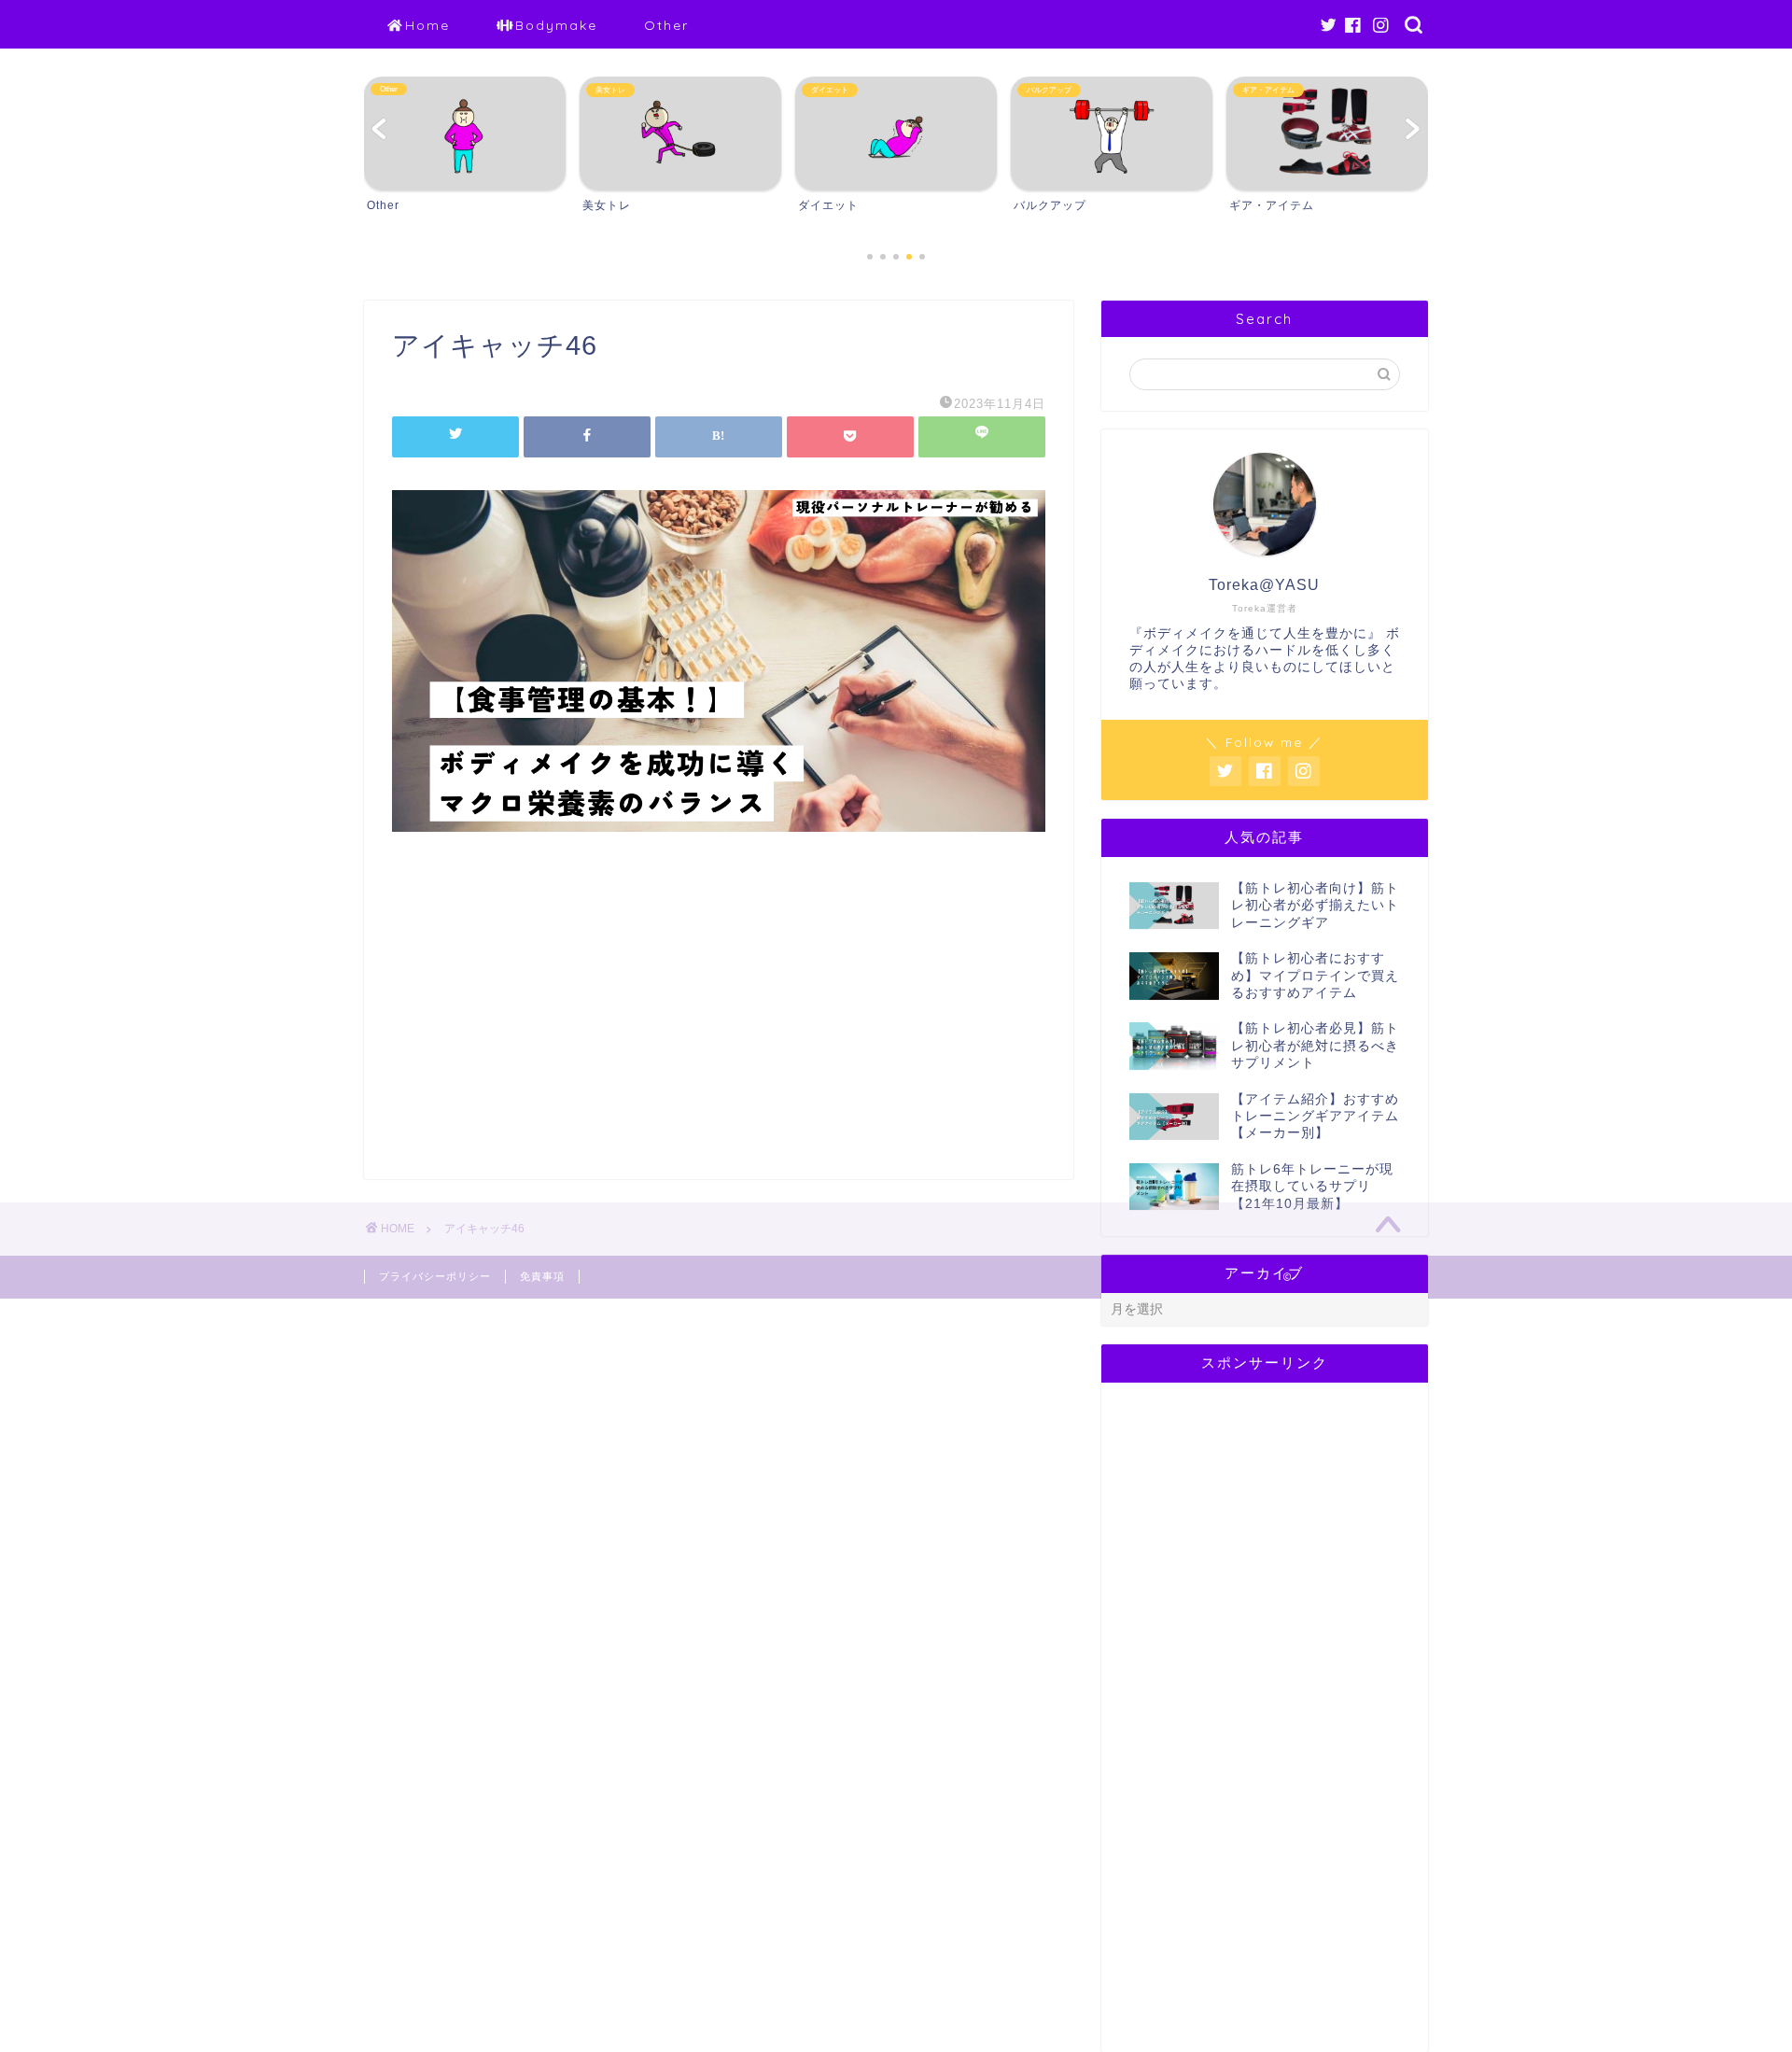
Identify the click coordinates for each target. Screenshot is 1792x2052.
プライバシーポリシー (435, 1276)
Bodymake (556, 25)
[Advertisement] (719, 1020)
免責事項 (542, 1276)
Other (666, 25)
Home (427, 25)
